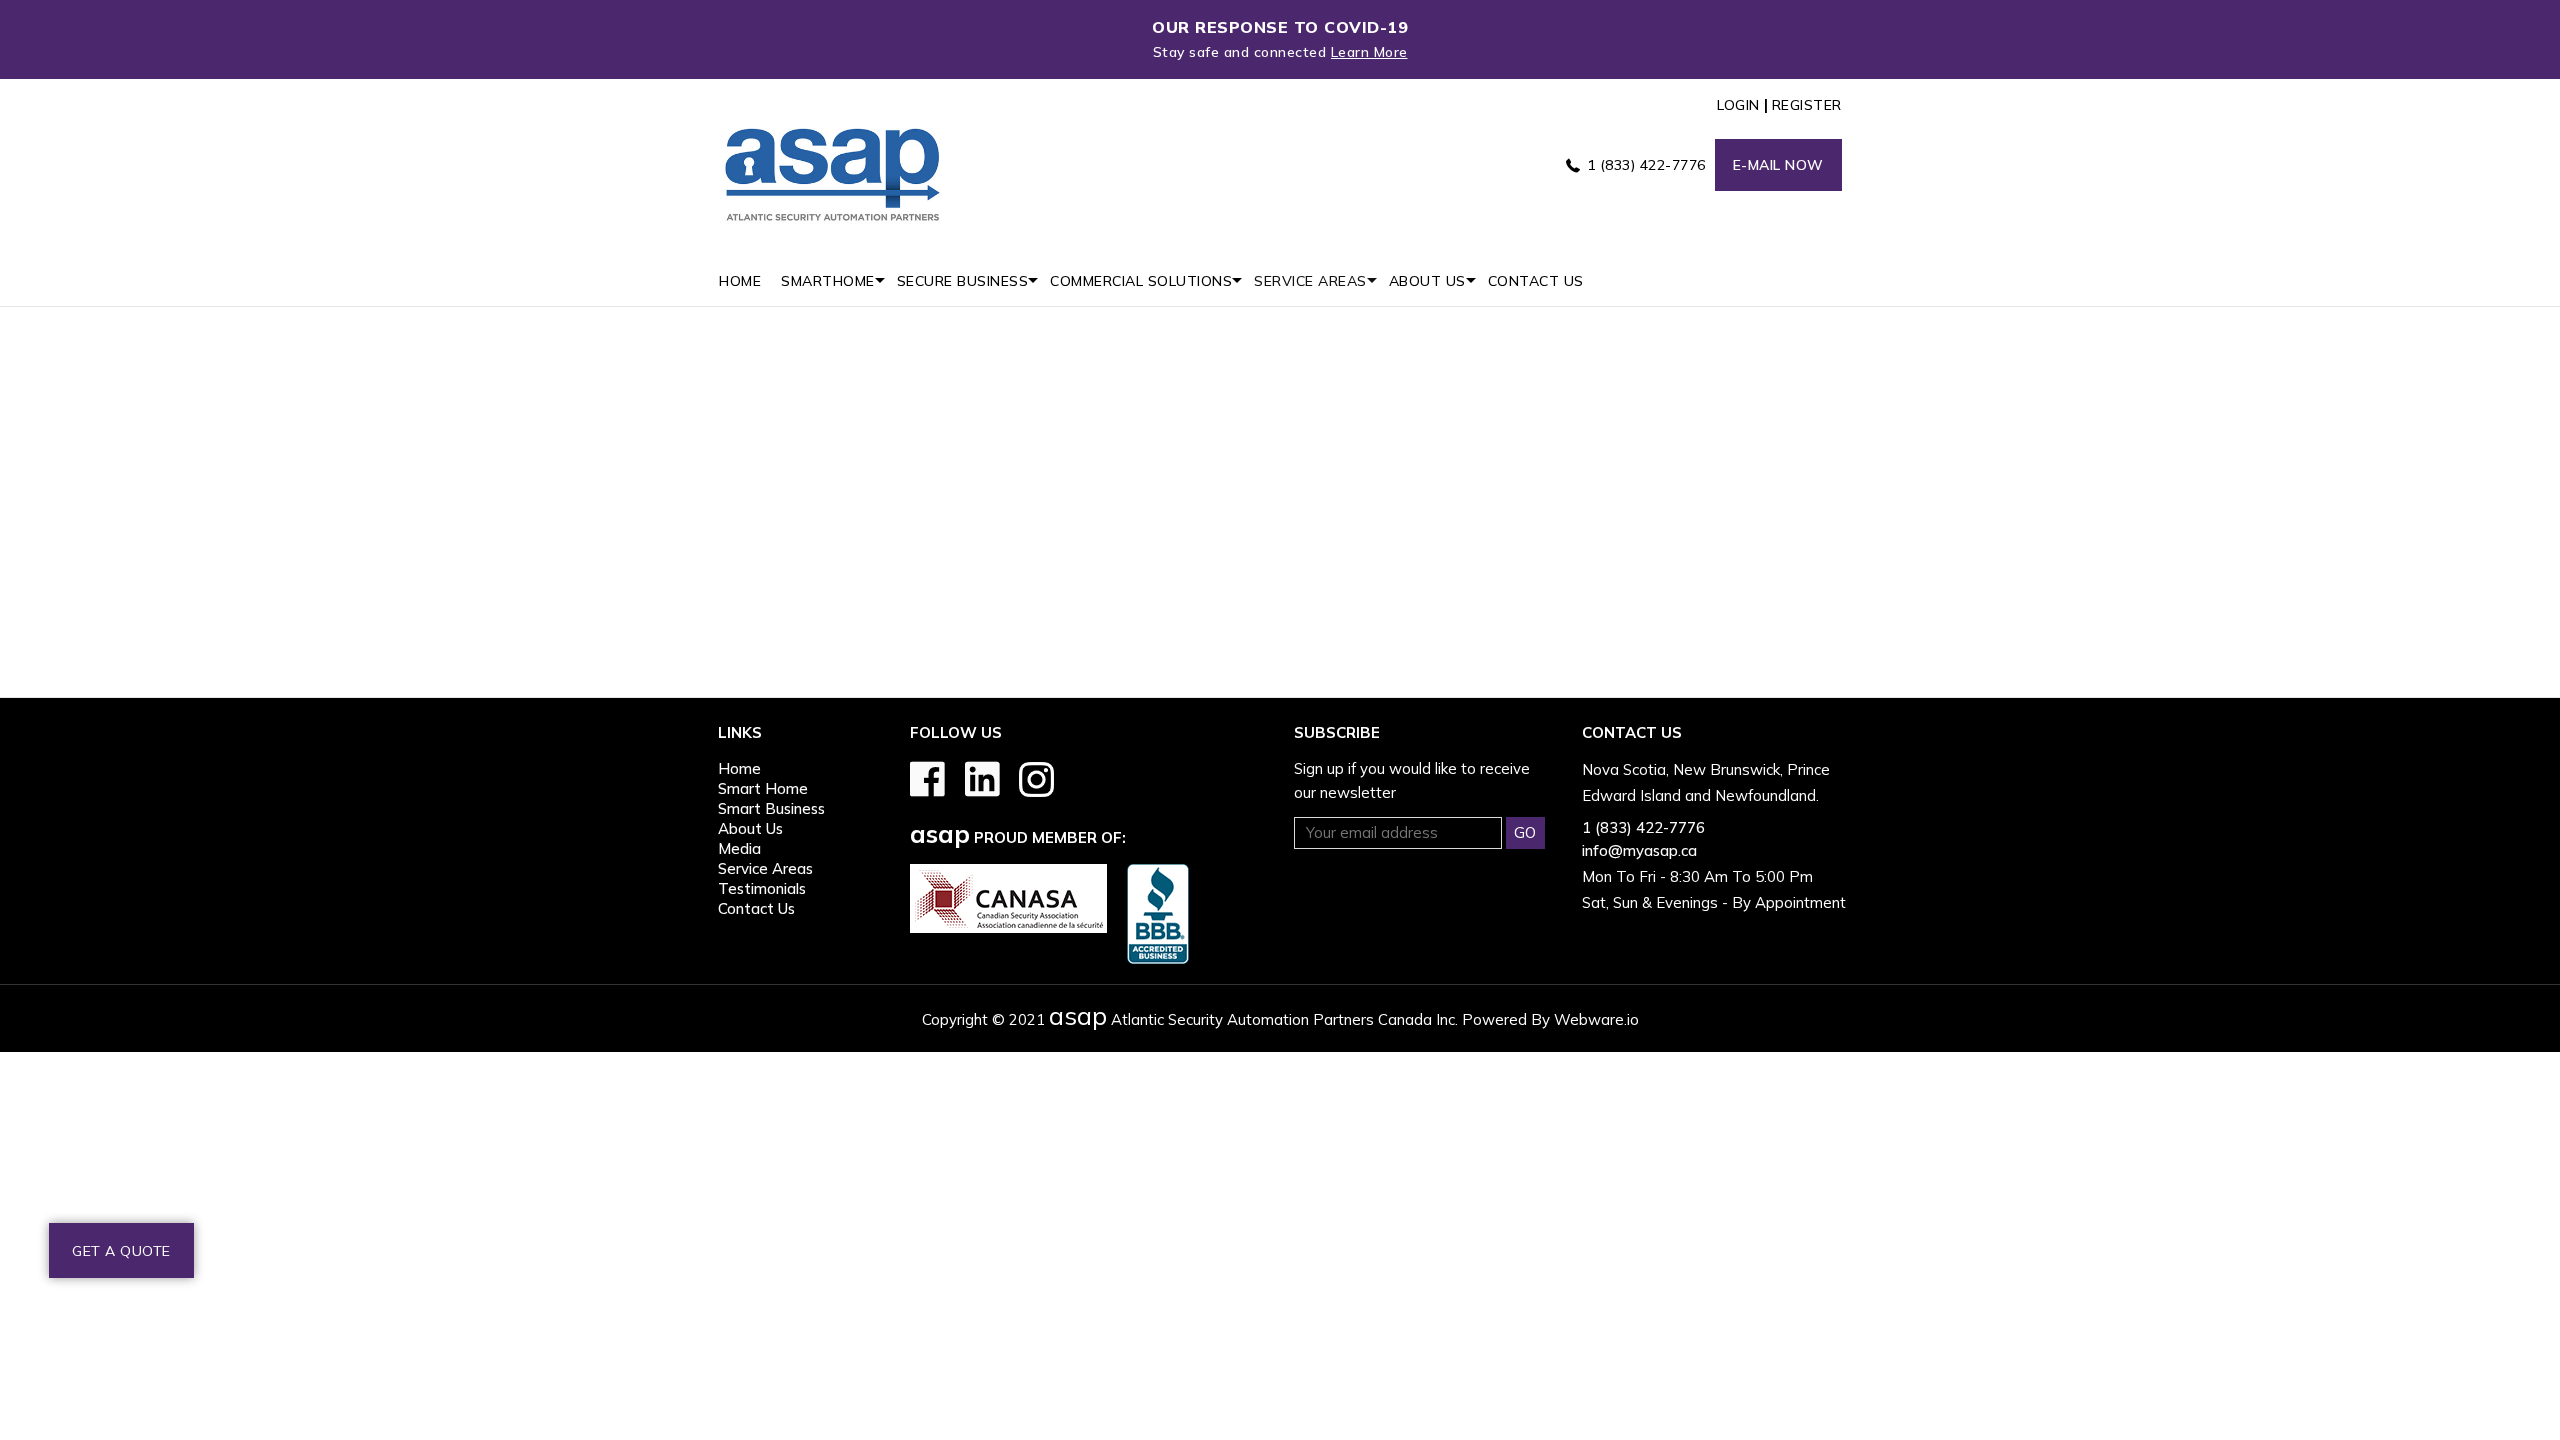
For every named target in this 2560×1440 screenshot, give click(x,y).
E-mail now (1778, 165)
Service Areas (765, 868)
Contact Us (756, 908)
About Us (750, 828)
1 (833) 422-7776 (1646, 165)
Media (739, 848)
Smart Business (771, 808)
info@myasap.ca (1639, 850)
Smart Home (763, 788)
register (1807, 105)
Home (739, 768)
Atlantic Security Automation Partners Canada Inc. (1253, 1019)
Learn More (1369, 52)
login (1738, 105)
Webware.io (1596, 1019)
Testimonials (762, 888)
